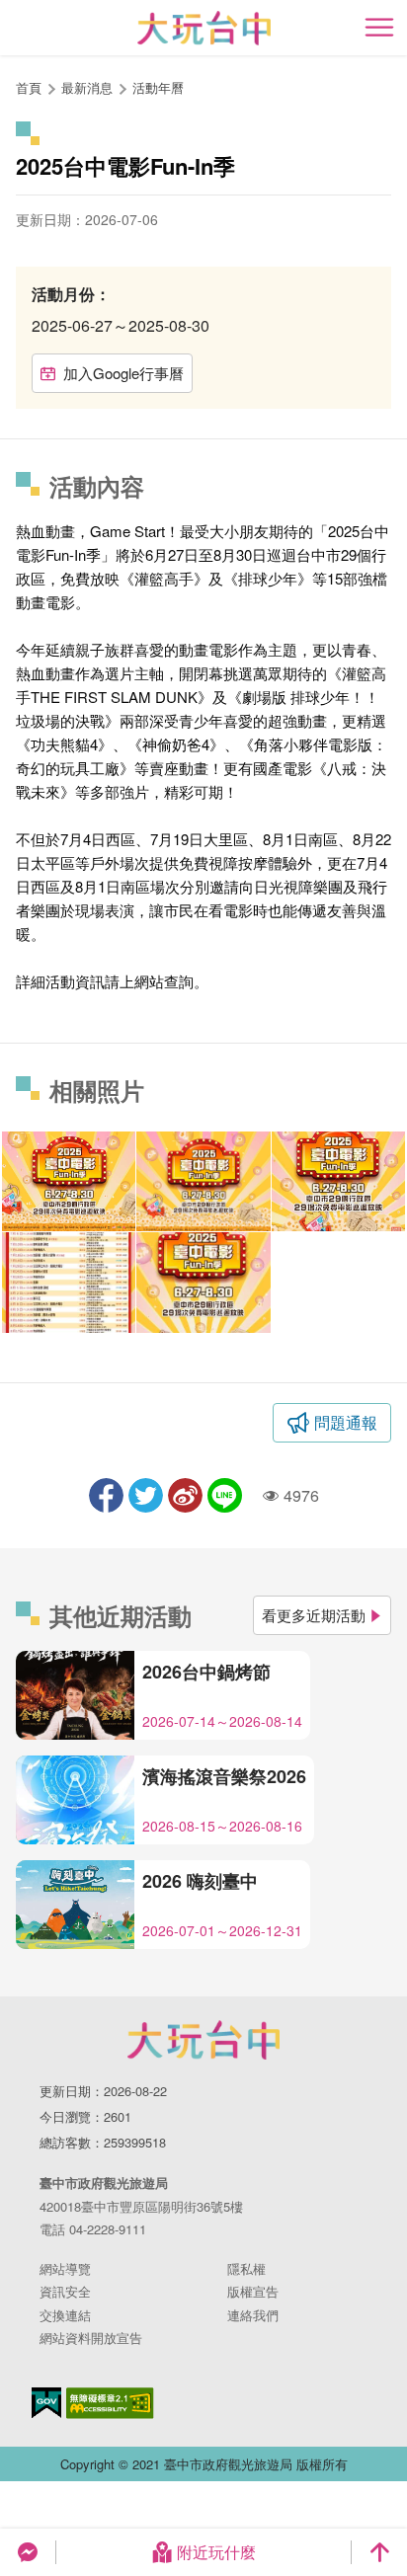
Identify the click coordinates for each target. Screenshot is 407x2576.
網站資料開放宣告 (91, 2338)
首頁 (29, 87)
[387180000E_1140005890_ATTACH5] (69, 1181)
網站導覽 (65, 2268)
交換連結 (65, 2315)
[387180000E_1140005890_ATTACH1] (203, 1282)
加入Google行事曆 (123, 373)
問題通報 (346, 1422)
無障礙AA (110, 2403)
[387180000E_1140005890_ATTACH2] (69, 1282)
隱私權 (246, 2268)
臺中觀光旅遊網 (204, 28)
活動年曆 (158, 87)
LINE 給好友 (225, 1495)
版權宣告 (253, 2291)
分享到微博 (185, 1495)
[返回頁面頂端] (379, 2552)
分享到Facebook (106, 1495)
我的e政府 (46, 2403)
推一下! (146, 1495)
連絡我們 (253, 2315)
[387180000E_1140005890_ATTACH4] (203, 1181)
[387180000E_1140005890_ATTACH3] (338, 1181)
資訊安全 (65, 2291)
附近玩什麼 (216, 2552)
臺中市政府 (203, 2040)
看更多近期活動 (314, 1615)
